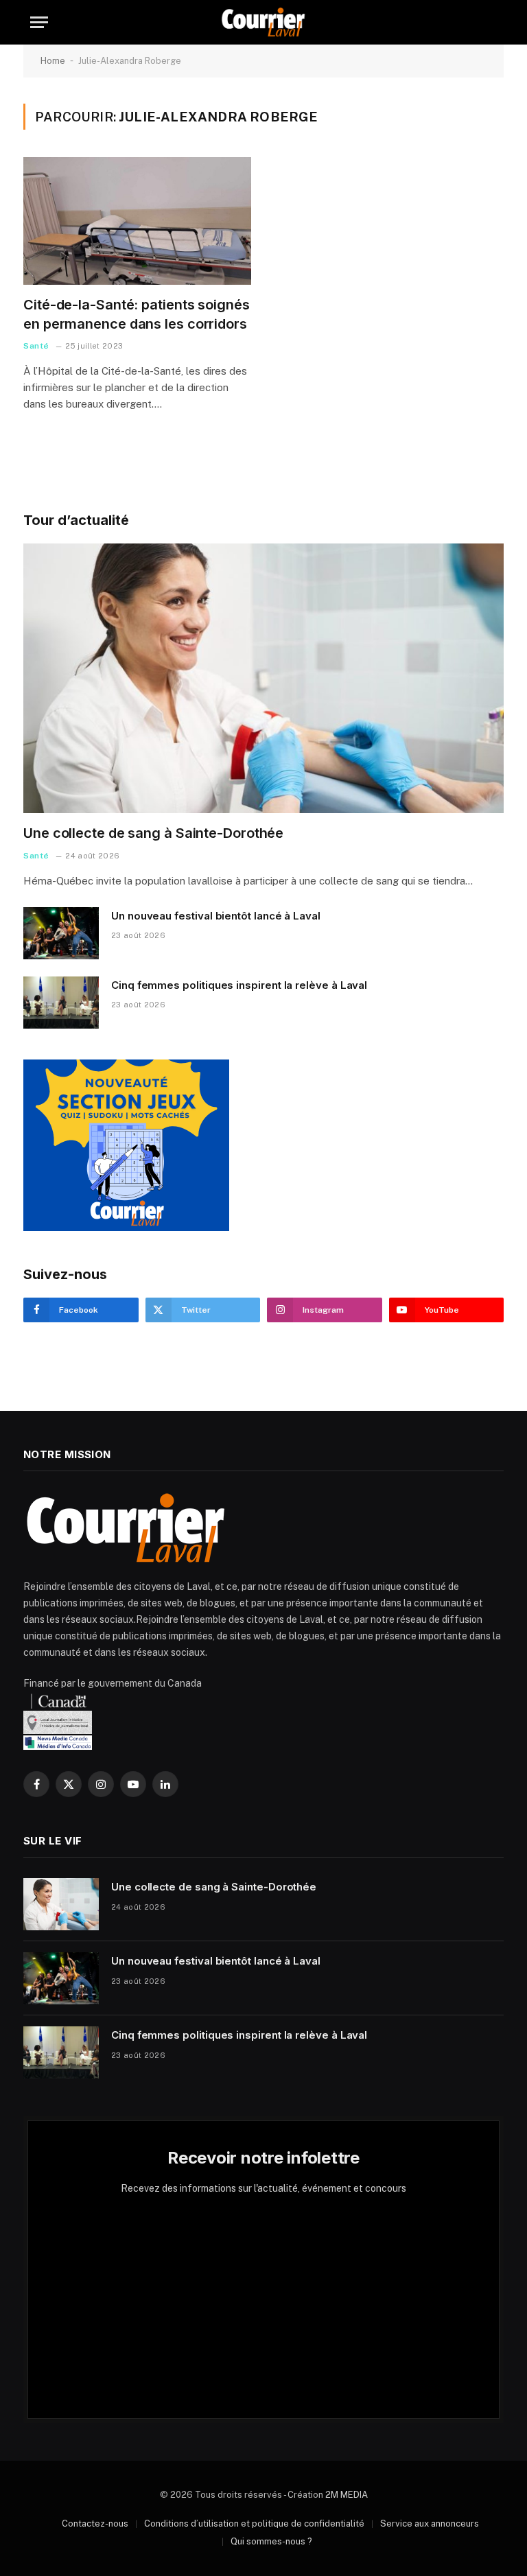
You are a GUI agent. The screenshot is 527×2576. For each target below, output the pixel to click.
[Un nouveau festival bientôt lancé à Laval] (61, 933)
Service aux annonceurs (430, 2524)
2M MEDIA (347, 2495)
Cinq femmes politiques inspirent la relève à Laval (239, 985)
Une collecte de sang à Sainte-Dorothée (153, 833)
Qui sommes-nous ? (271, 2541)
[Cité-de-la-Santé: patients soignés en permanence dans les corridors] (137, 221)
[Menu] (39, 22)
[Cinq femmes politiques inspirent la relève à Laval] (61, 1003)
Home (53, 61)
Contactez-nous (95, 2524)
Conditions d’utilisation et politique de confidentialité (254, 2524)
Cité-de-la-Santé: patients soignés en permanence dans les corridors (137, 314)
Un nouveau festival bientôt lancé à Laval (216, 916)
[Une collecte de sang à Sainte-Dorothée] (263, 679)
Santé (36, 346)
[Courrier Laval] (263, 22)
